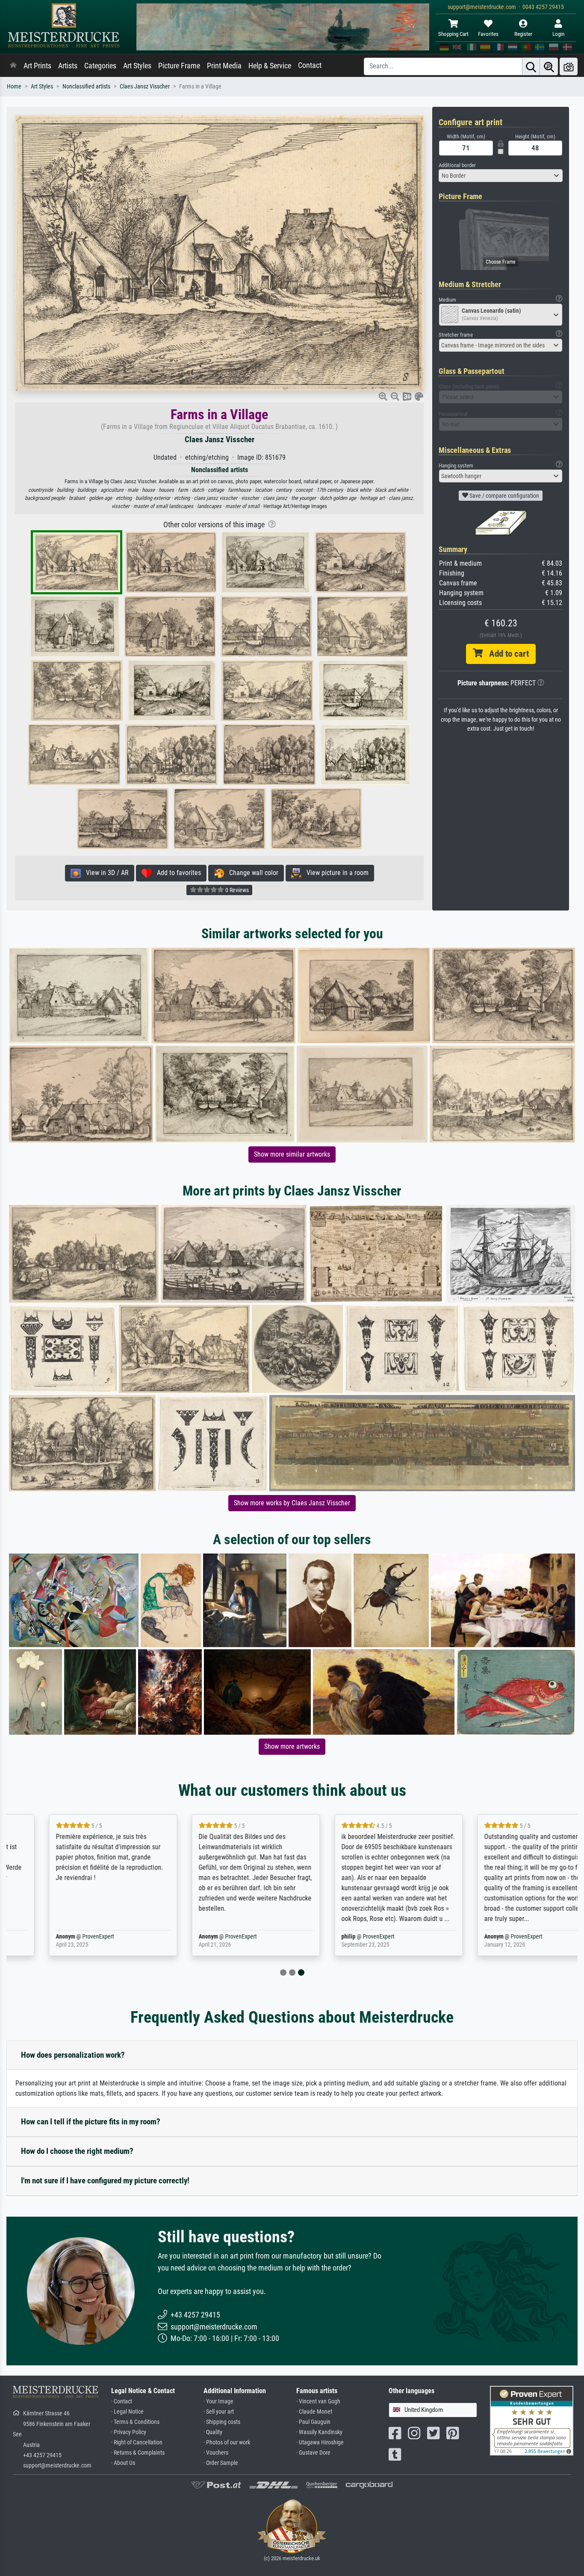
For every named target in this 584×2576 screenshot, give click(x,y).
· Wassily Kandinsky (319, 2432)
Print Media (224, 66)
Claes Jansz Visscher (145, 87)
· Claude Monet (314, 2412)
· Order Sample (221, 2463)
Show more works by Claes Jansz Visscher (292, 1503)
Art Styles (137, 66)
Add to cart (506, 654)
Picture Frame (179, 66)
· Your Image (218, 2401)
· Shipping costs (222, 2422)
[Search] (531, 66)
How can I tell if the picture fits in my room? (91, 2122)
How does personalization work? (73, 2055)
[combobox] (501, 176)
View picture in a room (335, 873)
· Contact (122, 2401)
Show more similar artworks (292, 1154)
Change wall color (251, 873)
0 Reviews (236, 890)
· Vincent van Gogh (318, 2401)
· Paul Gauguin (313, 2422)
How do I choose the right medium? (77, 2151)
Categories (100, 66)
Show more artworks (292, 1746)
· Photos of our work (227, 2442)
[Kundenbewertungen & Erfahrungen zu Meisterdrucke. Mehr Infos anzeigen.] (532, 2420)
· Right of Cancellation (137, 2442)
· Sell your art (219, 2412)
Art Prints (37, 66)
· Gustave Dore (313, 2453)
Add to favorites (176, 873)
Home (14, 87)
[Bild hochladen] (569, 66)
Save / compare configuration (504, 496)
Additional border (457, 165)
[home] (13, 66)
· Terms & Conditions (135, 2422)
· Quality (213, 2432)
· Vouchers (216, 2453)
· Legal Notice (127, 2412)
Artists (68, 66)
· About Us (123, 2463)
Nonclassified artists (86, 87)
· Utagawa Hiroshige (320, 2442)
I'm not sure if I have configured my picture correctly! (105, 2181)
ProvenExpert (63, 1937)
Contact (310, 65)
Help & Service (270, 66)
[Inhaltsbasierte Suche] (549, 66)
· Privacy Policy (129, 2432)
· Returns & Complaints (138, 2453)
